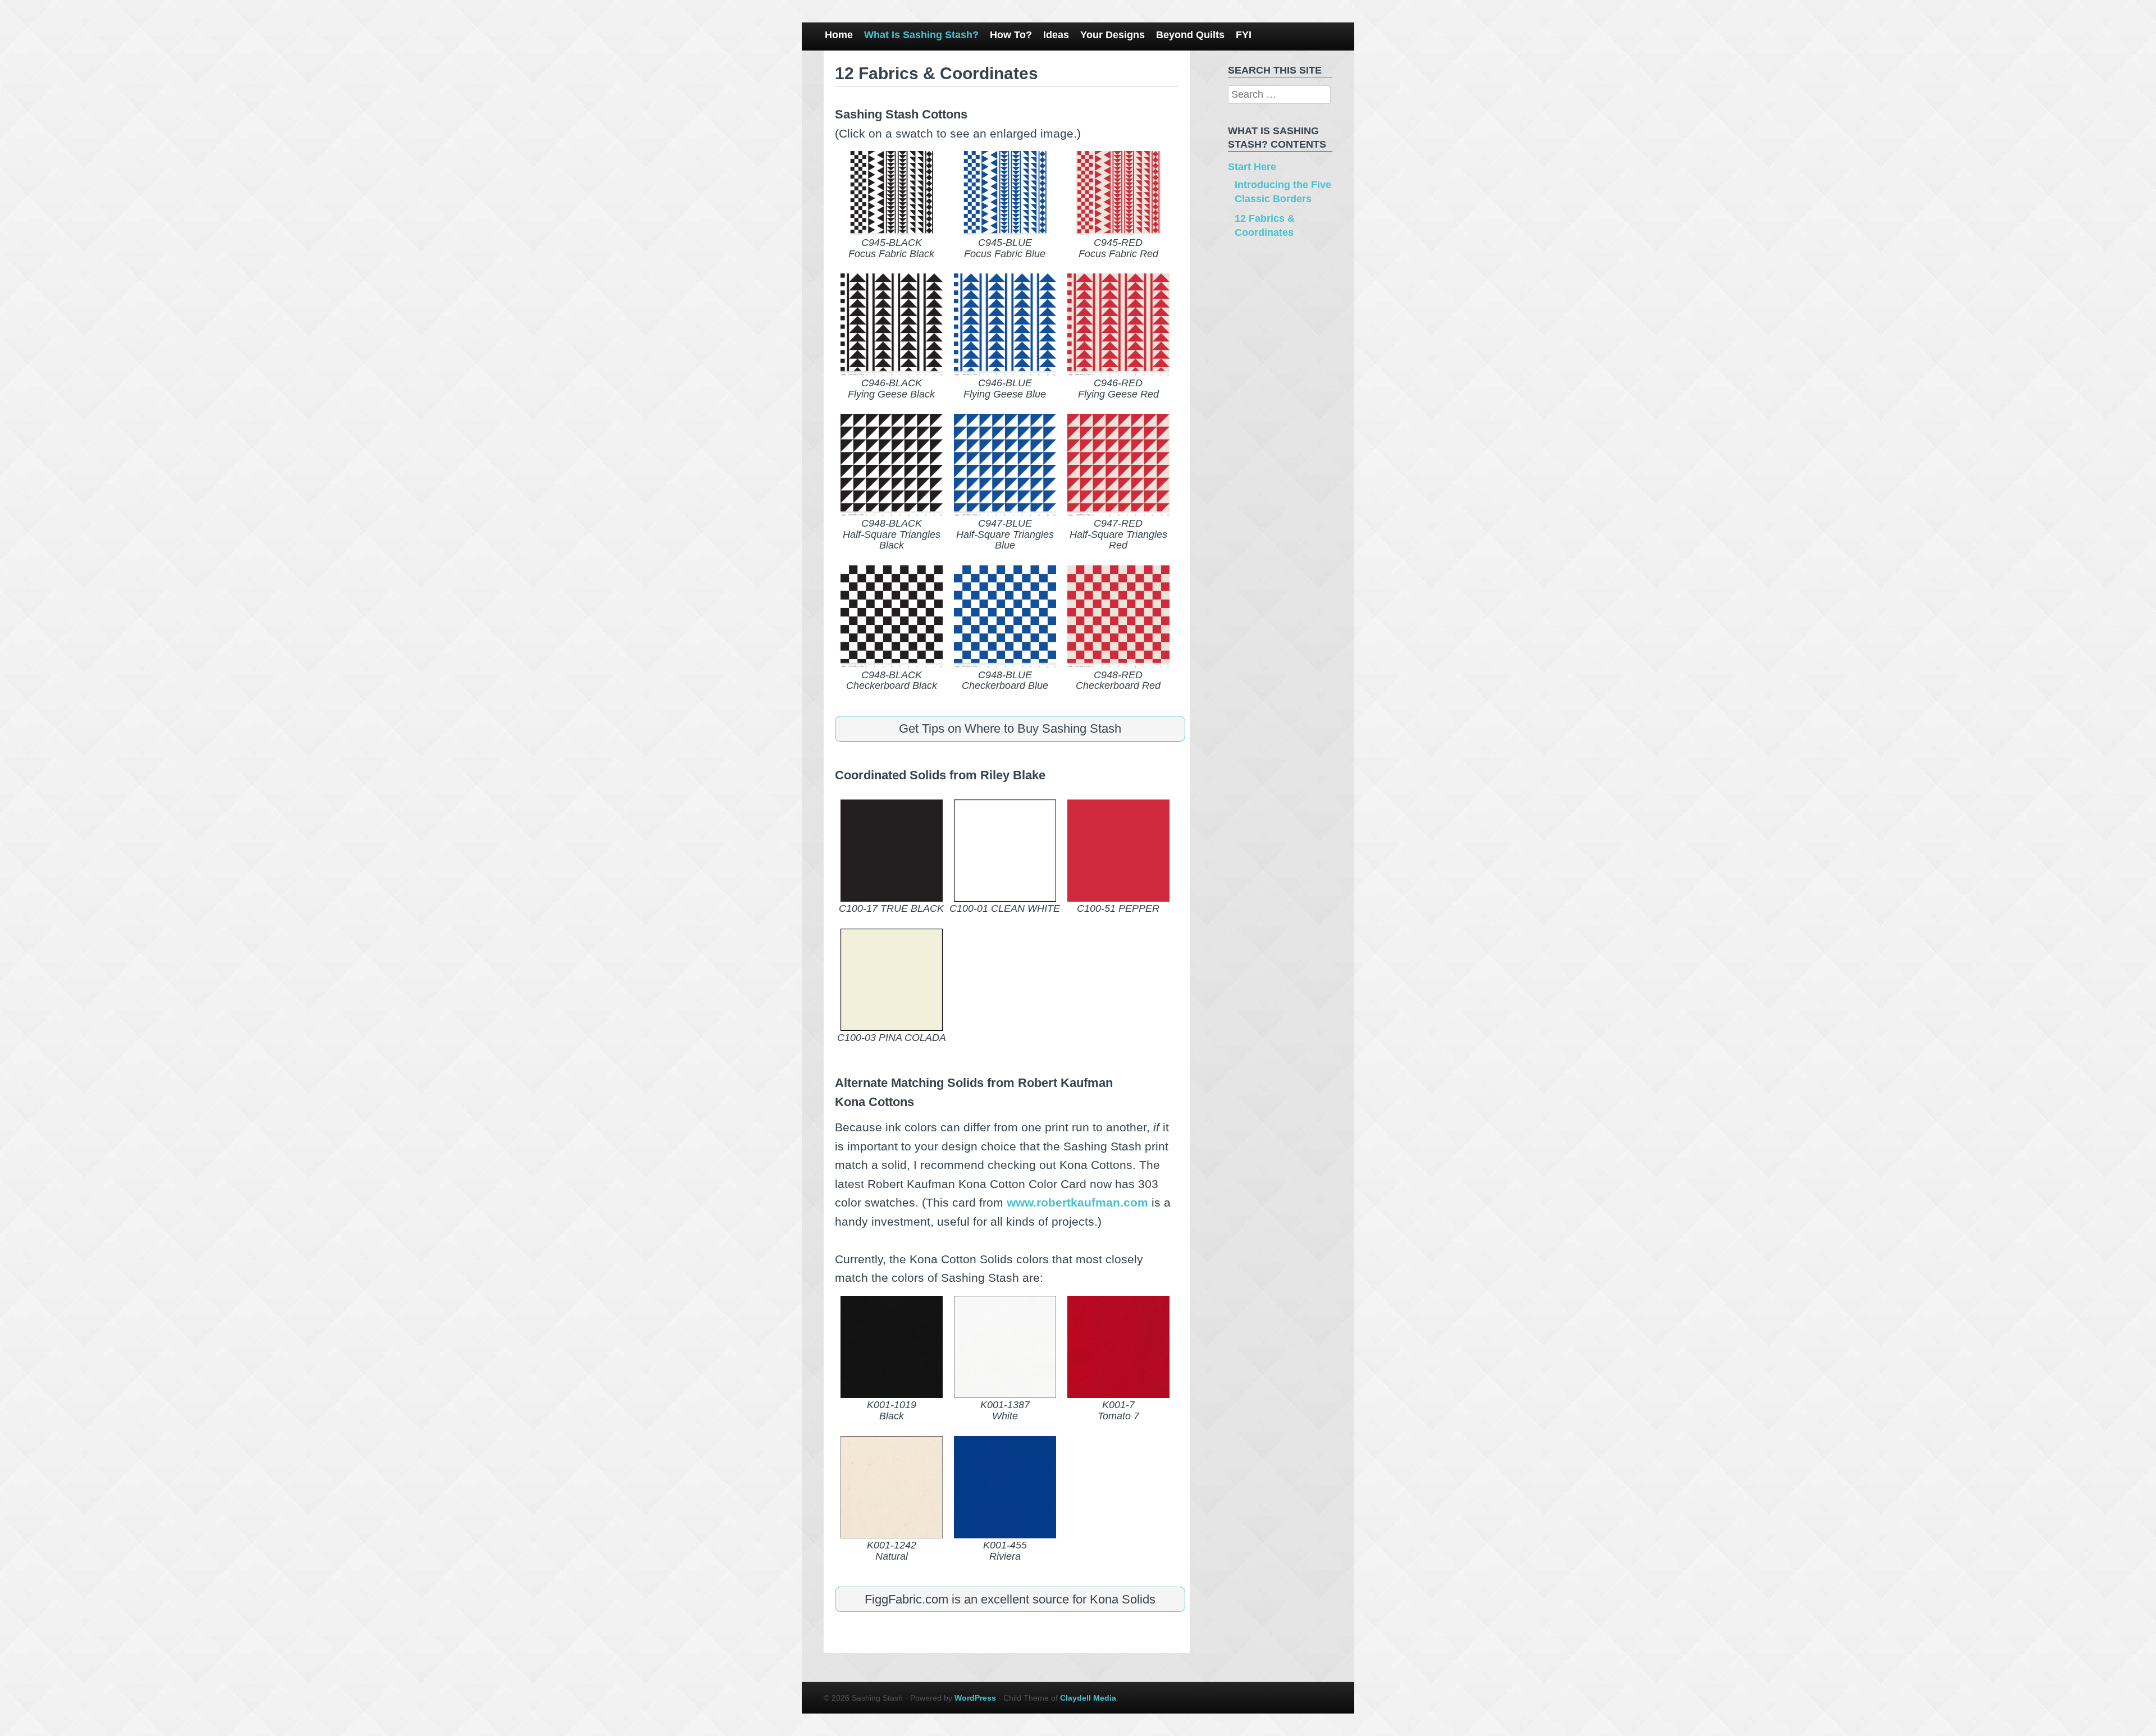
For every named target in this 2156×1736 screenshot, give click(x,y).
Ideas (1056, 35)
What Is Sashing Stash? (921, 35)
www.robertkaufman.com (1077, 1202)
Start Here (1252, 167)
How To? (1011, 35)
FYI (1244, 35)
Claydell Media (1088, 1698)
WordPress (975, 1698)
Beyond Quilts (1190, 35)
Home (839, 35)
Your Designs (1113, 35)
